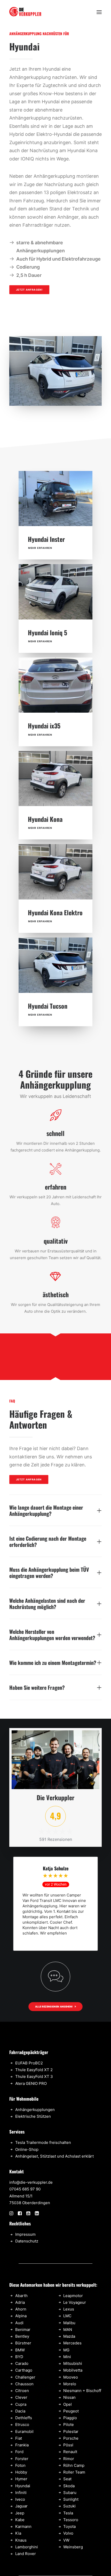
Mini (67, 2357)
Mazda (69, 2336)
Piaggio (70, 2418)
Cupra (21, 2404)
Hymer (21, 2479)
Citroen (22, 2391)
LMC (67, 2316)
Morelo (70, 2384)
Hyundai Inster (46, 539)
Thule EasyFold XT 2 (34, 2070)
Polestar (71, 2431)
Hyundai (23, 2486)
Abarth (21, 2296)
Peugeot (71, 2411)
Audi (19, 2323)
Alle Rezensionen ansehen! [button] (54, 2006)
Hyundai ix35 (44, 726)
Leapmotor (73, 2296)
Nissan (69, 2397)
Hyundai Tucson (48, 1006)
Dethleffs (24, 2418)
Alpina (21, 2316)
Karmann (23, 2526)
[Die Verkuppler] (25, 12)
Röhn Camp (74, 2465)
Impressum (25, 2234)
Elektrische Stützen (33, 2116)
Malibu (69, 2323)
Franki (21, 2445)
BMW (20, 2350)
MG (66, 2350)
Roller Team (74, 2472)
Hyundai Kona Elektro (55, 912)
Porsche (71, 2438)
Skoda (69, 2486)
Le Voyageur (75, 2302)
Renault (70, 2452)
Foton (20, 2465)
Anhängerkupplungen (35, 2110)
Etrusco (22, 2424)
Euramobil (24, 2431)
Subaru (70, 2493)
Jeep (20, 2513)
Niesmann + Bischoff (82, 2391)
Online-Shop (27, 2149)
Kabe (20, 2520)
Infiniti (21, 2493)
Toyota (69, 2526)
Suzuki (69, 2506)
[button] (99, 12)
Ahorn (21, 2309)
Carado (22, 2363)
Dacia (20, 2411)
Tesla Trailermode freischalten (43, 2142)
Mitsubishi (73, 2363)
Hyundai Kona (45, 819)
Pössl (68, 2445)
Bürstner (23, 2343)
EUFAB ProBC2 (29, 2063)
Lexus (69, 2309)
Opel (68, 2404)
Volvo (68, 2533)
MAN (68, 2330)
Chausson (24, 2384)
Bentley (22, 2336)
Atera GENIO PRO (31, 2083)
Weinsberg (73, 2547)
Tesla (68, 2513)
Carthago (24, 2370)
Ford (19, 2452)
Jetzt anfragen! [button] (29, 290)
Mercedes (72, 2343)
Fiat (19, 2438)
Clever (21, 2397)
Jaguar (21, 2506)
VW (66, 2540)
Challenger (25, 2377)
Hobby (21, 2472)
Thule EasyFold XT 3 (34, 2076)
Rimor (69, 2459)
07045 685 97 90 (25, 2189)
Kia (18, 2533)
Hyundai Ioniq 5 (47, 632)
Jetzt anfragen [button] (29, 1479)
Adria (20, 2302)
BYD (19, 2357)
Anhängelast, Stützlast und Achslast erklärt (54, 2156)
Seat (67, 2479)
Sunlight (71, 2499)
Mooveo (71, 2377)
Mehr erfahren (40, 548)
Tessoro (71, 2520)
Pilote (69, 2424)
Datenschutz (27, 2241)
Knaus (21, 2540)
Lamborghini (27, 2547)
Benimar (23, 2330)
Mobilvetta (73, 2370)
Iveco (20, 2499)
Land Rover (26, 2554)
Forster (22, 2459)
